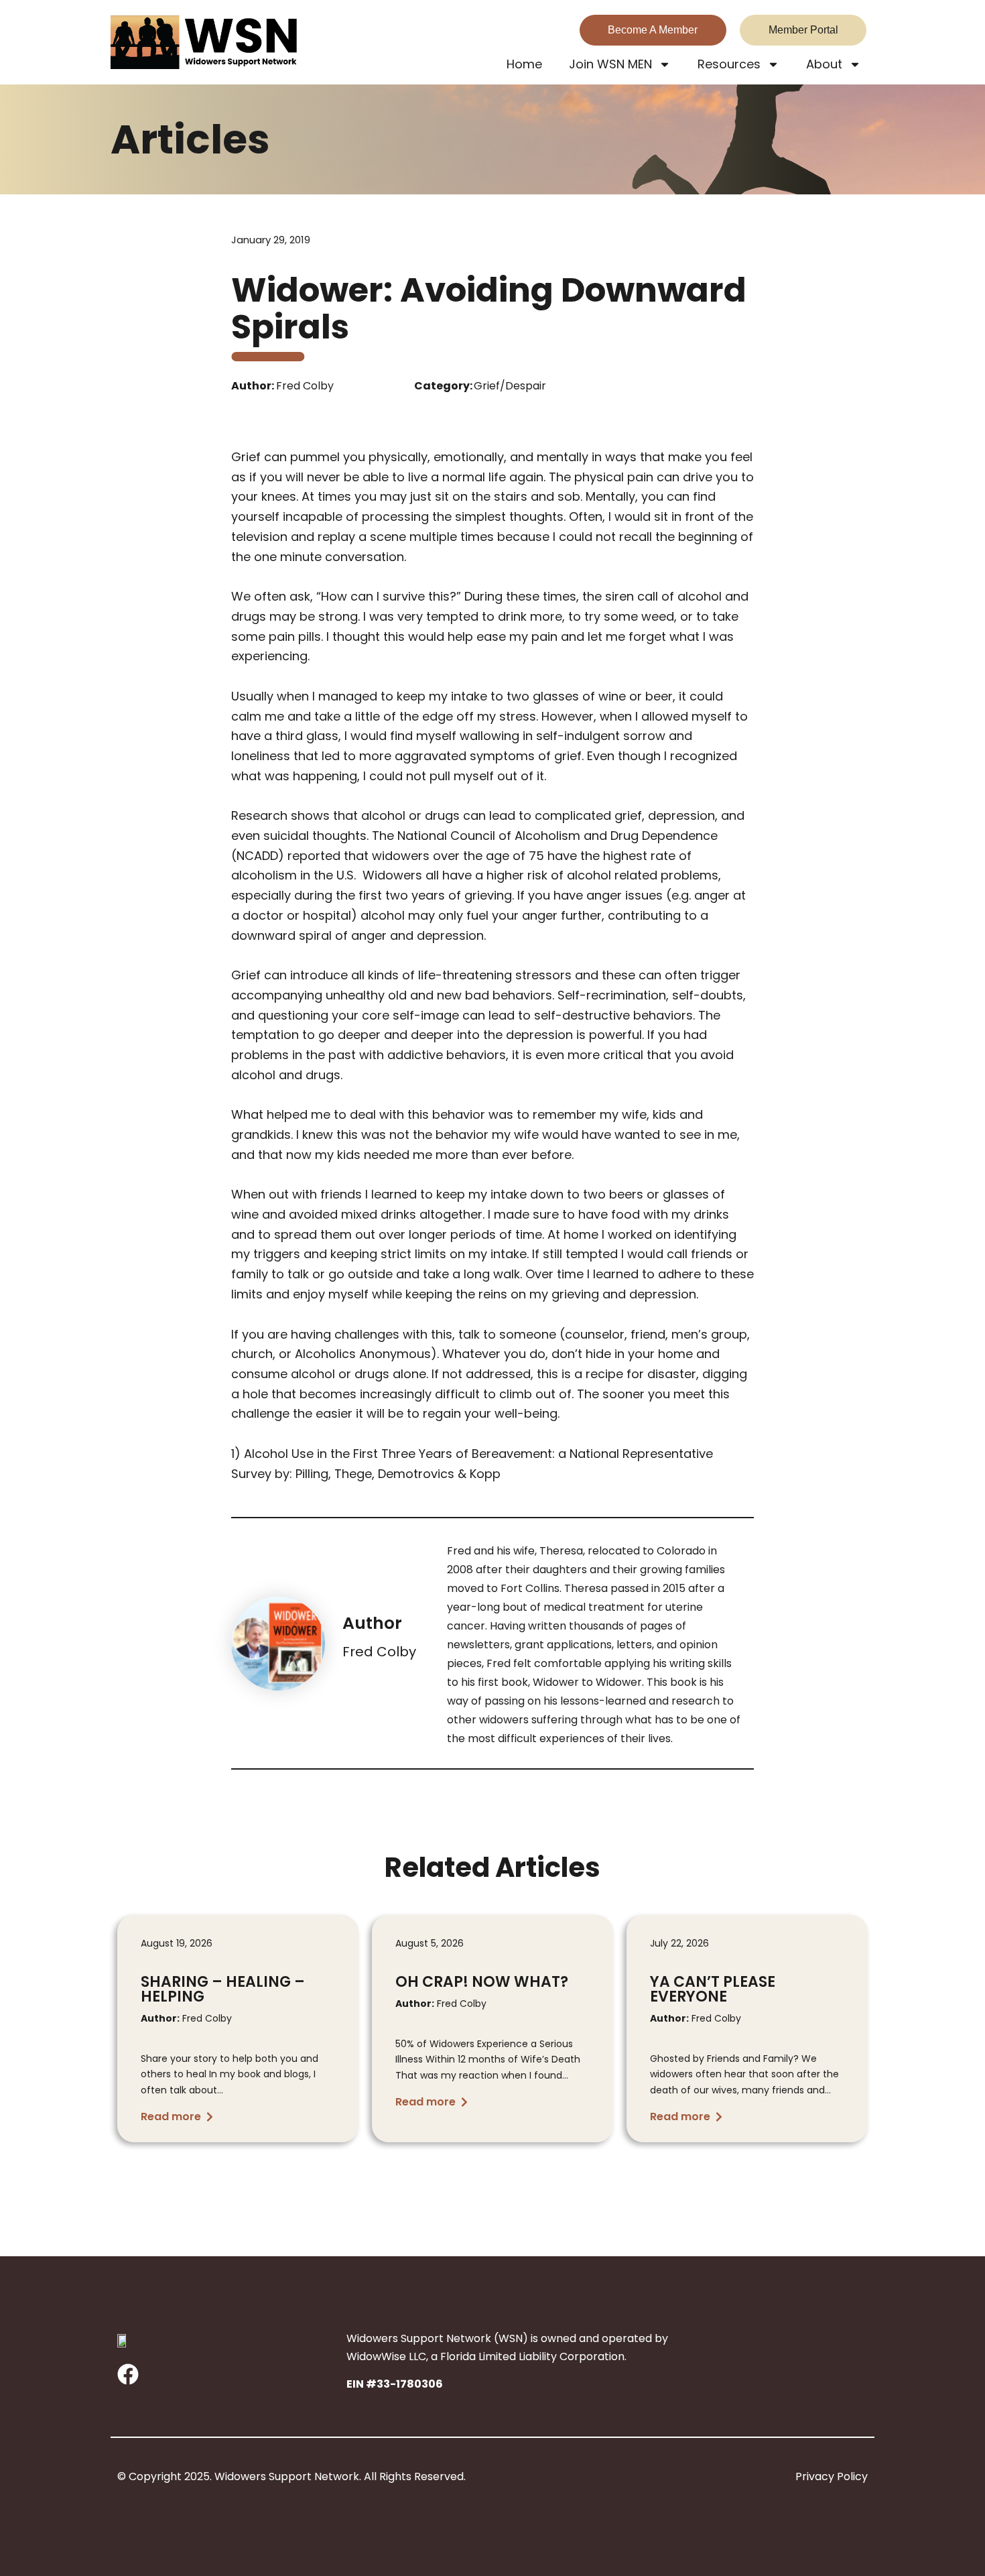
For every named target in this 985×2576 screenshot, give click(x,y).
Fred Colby (379, 1652)
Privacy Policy (832, 2476)
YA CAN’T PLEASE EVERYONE (713, 1989)
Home (524, 64)
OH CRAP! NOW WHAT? (482, 1982)
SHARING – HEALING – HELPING (223, 1989)
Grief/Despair (510, 386)
